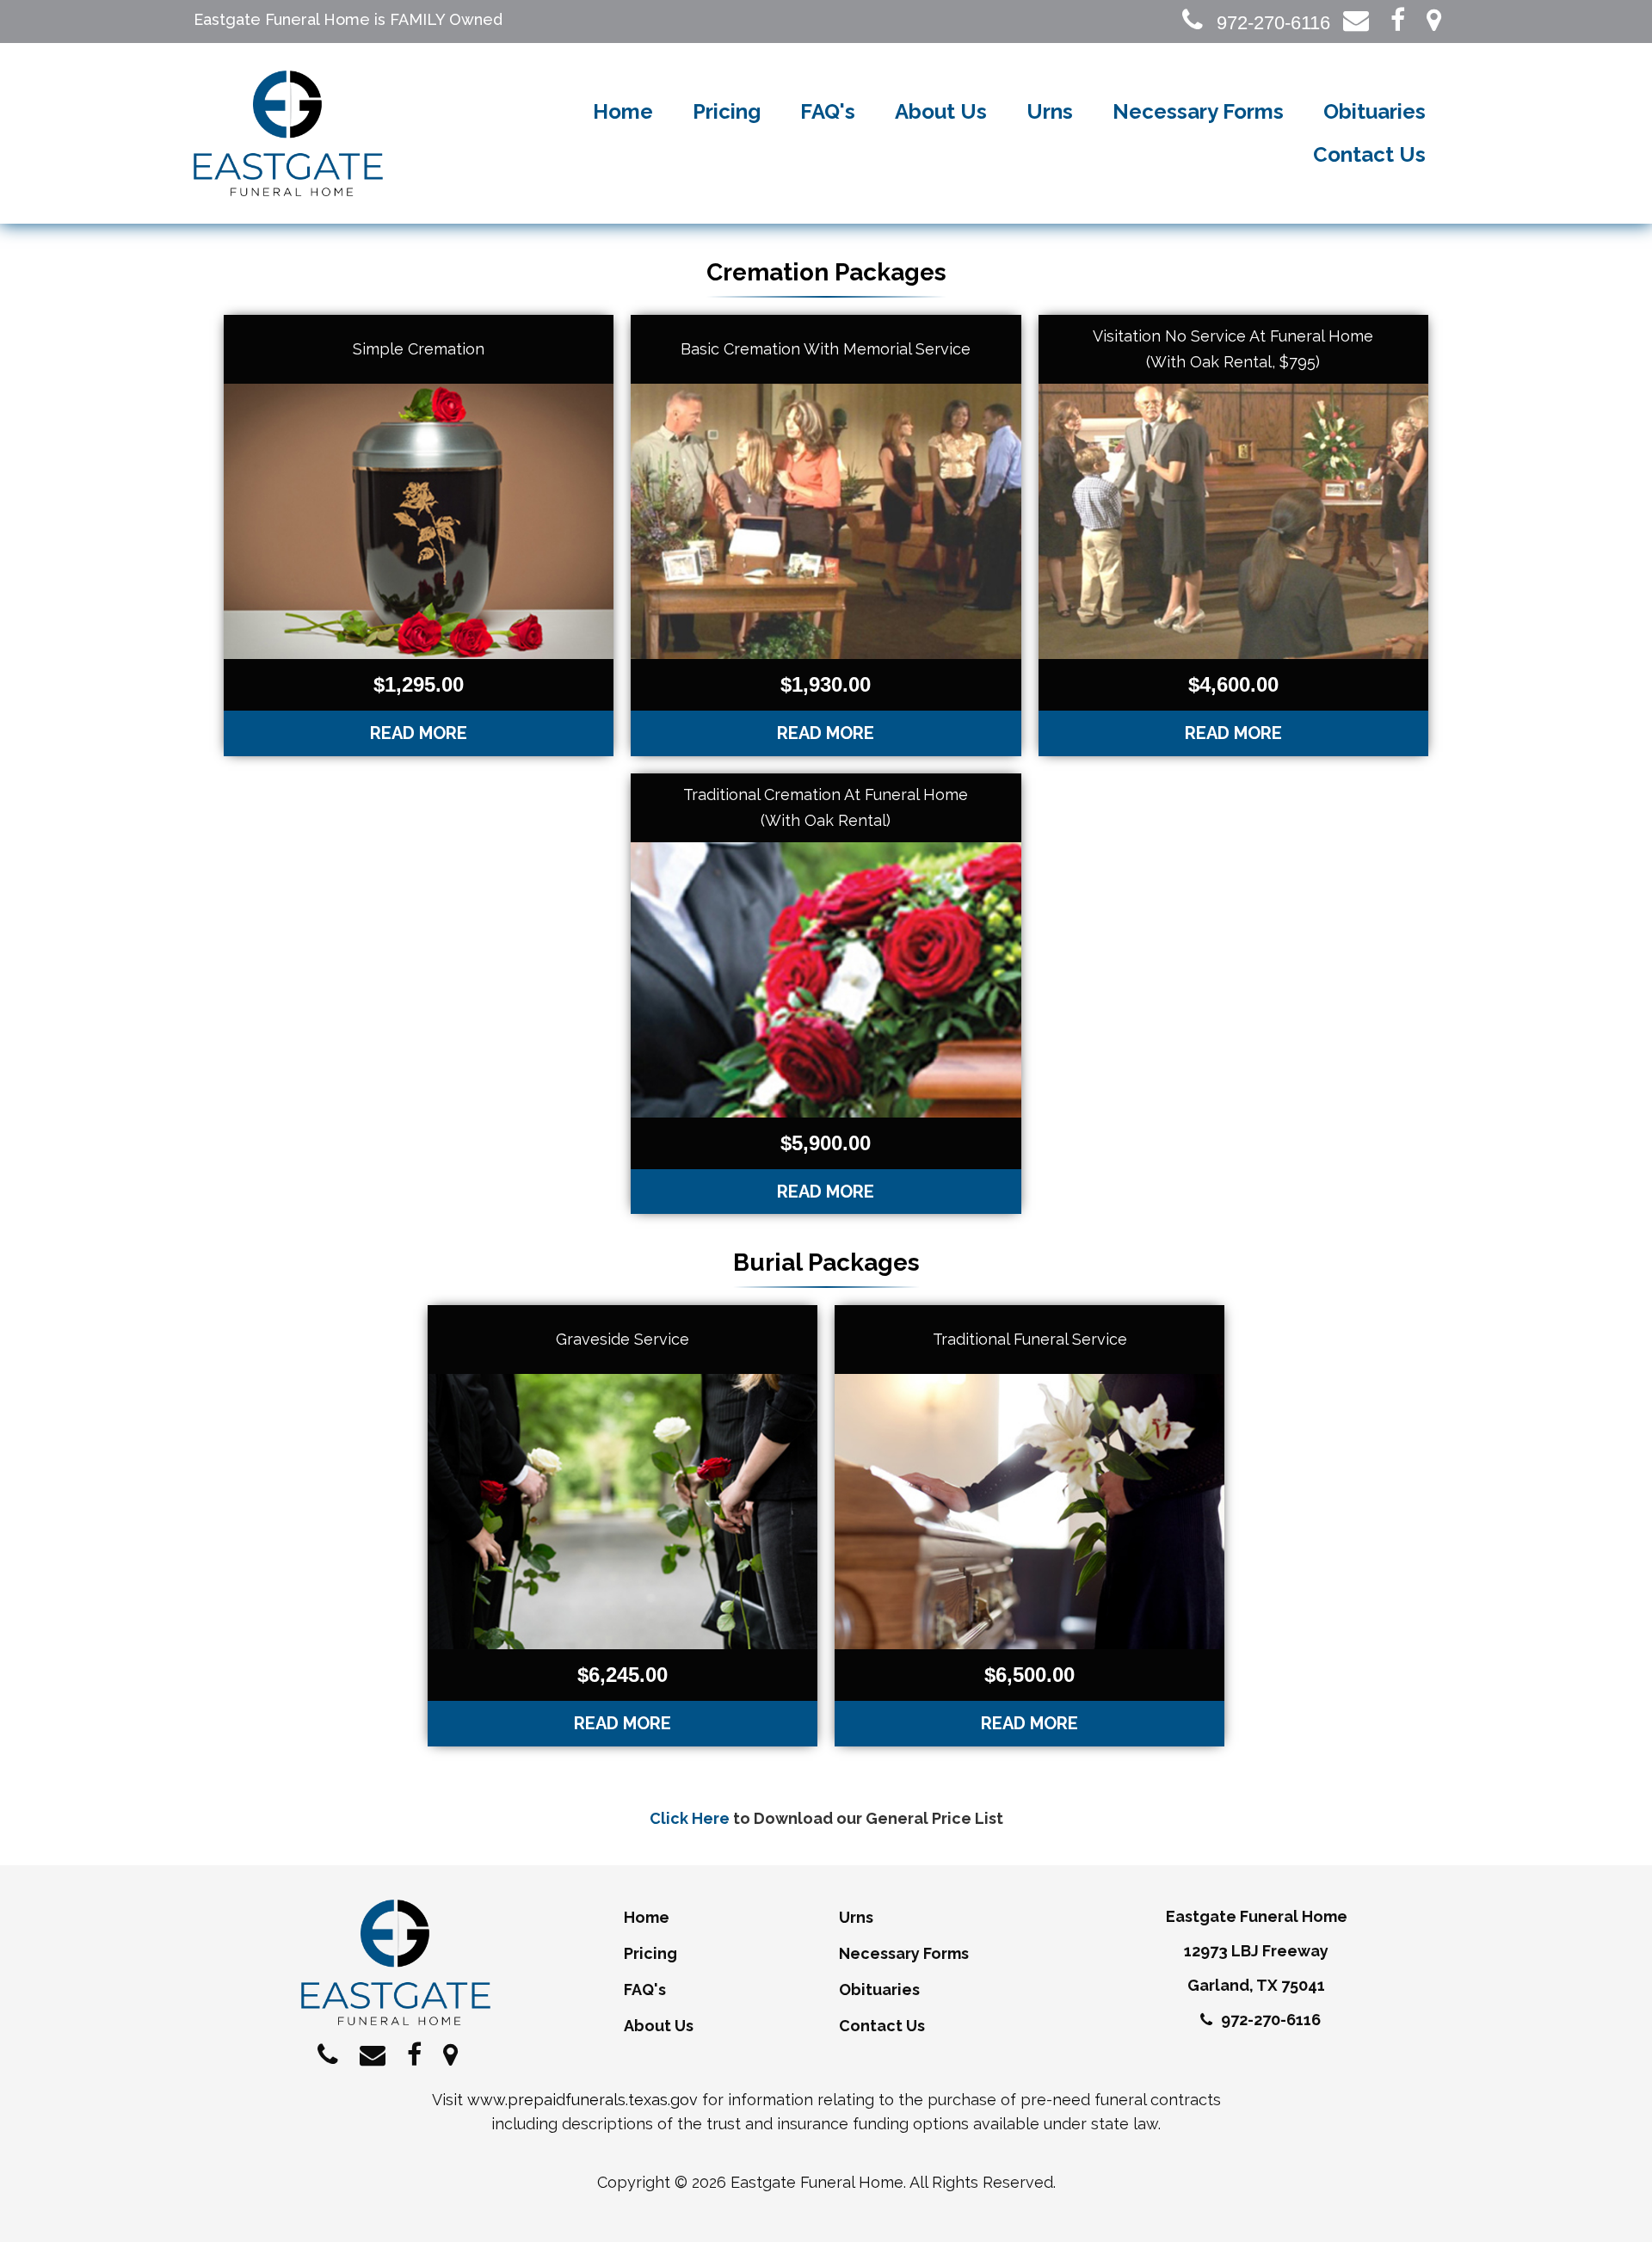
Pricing (727, 111)
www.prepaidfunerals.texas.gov (583, 2100)
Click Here (690, 1818)
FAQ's (828, 111)
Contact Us (1369, 154)
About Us (941, 111)
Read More (419, 733)
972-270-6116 (1271, 23)
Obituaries (1375, 111)
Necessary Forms (1198, 111)
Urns (1050, 111)
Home (623, 111)
